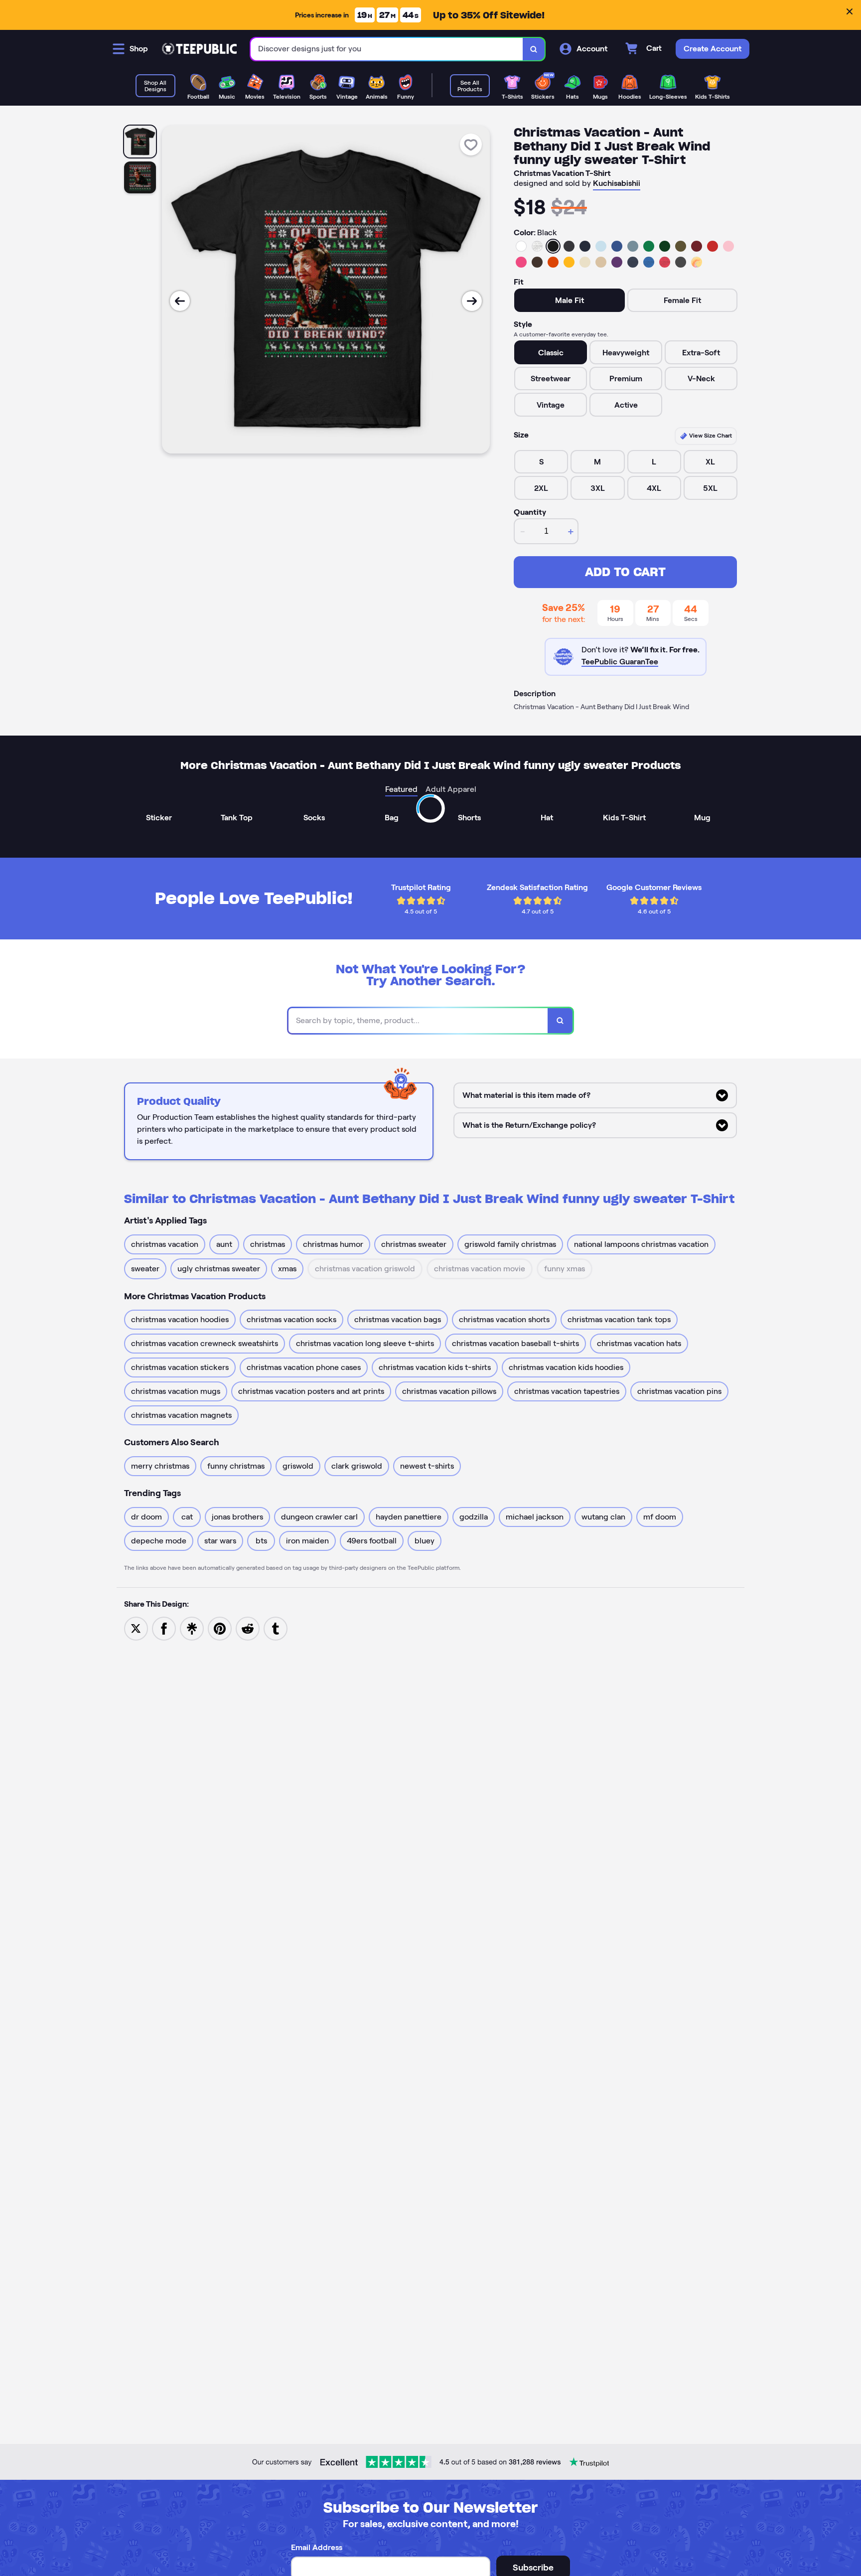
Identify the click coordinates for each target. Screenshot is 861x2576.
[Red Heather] (665, 262)
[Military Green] (681, 246)
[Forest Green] (665, 246)
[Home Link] (199, 49)
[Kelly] (649, 246)
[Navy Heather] (633, 262)
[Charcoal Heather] (569, 246)
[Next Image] (472, 301)
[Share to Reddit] (248, 1628)
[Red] (713, 246)
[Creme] (585, 262)
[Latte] (601, 262)
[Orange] (553, 262)
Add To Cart (625, 572)
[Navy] (585, 246)
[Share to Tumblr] (276, 1628)
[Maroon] (697, 246)
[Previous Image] (180, 301)
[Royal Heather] (649, 262)
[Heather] (537, 246)
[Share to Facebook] (164, 1628)
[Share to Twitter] (136, 1628)
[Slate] (633, 246)
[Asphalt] (681, 262)
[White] (521, 246)
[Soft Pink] (728, 246)
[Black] (553, 246)
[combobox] (387, 49)
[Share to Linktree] (192, 1628)
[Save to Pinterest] (220, 1628)
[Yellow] (569, 262)
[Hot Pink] (521, 262)
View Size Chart (710, 435)
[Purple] (617, 262)
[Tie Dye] (697, 262)
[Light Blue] (601, 246)
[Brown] (537, 262)
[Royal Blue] (617, 246)
